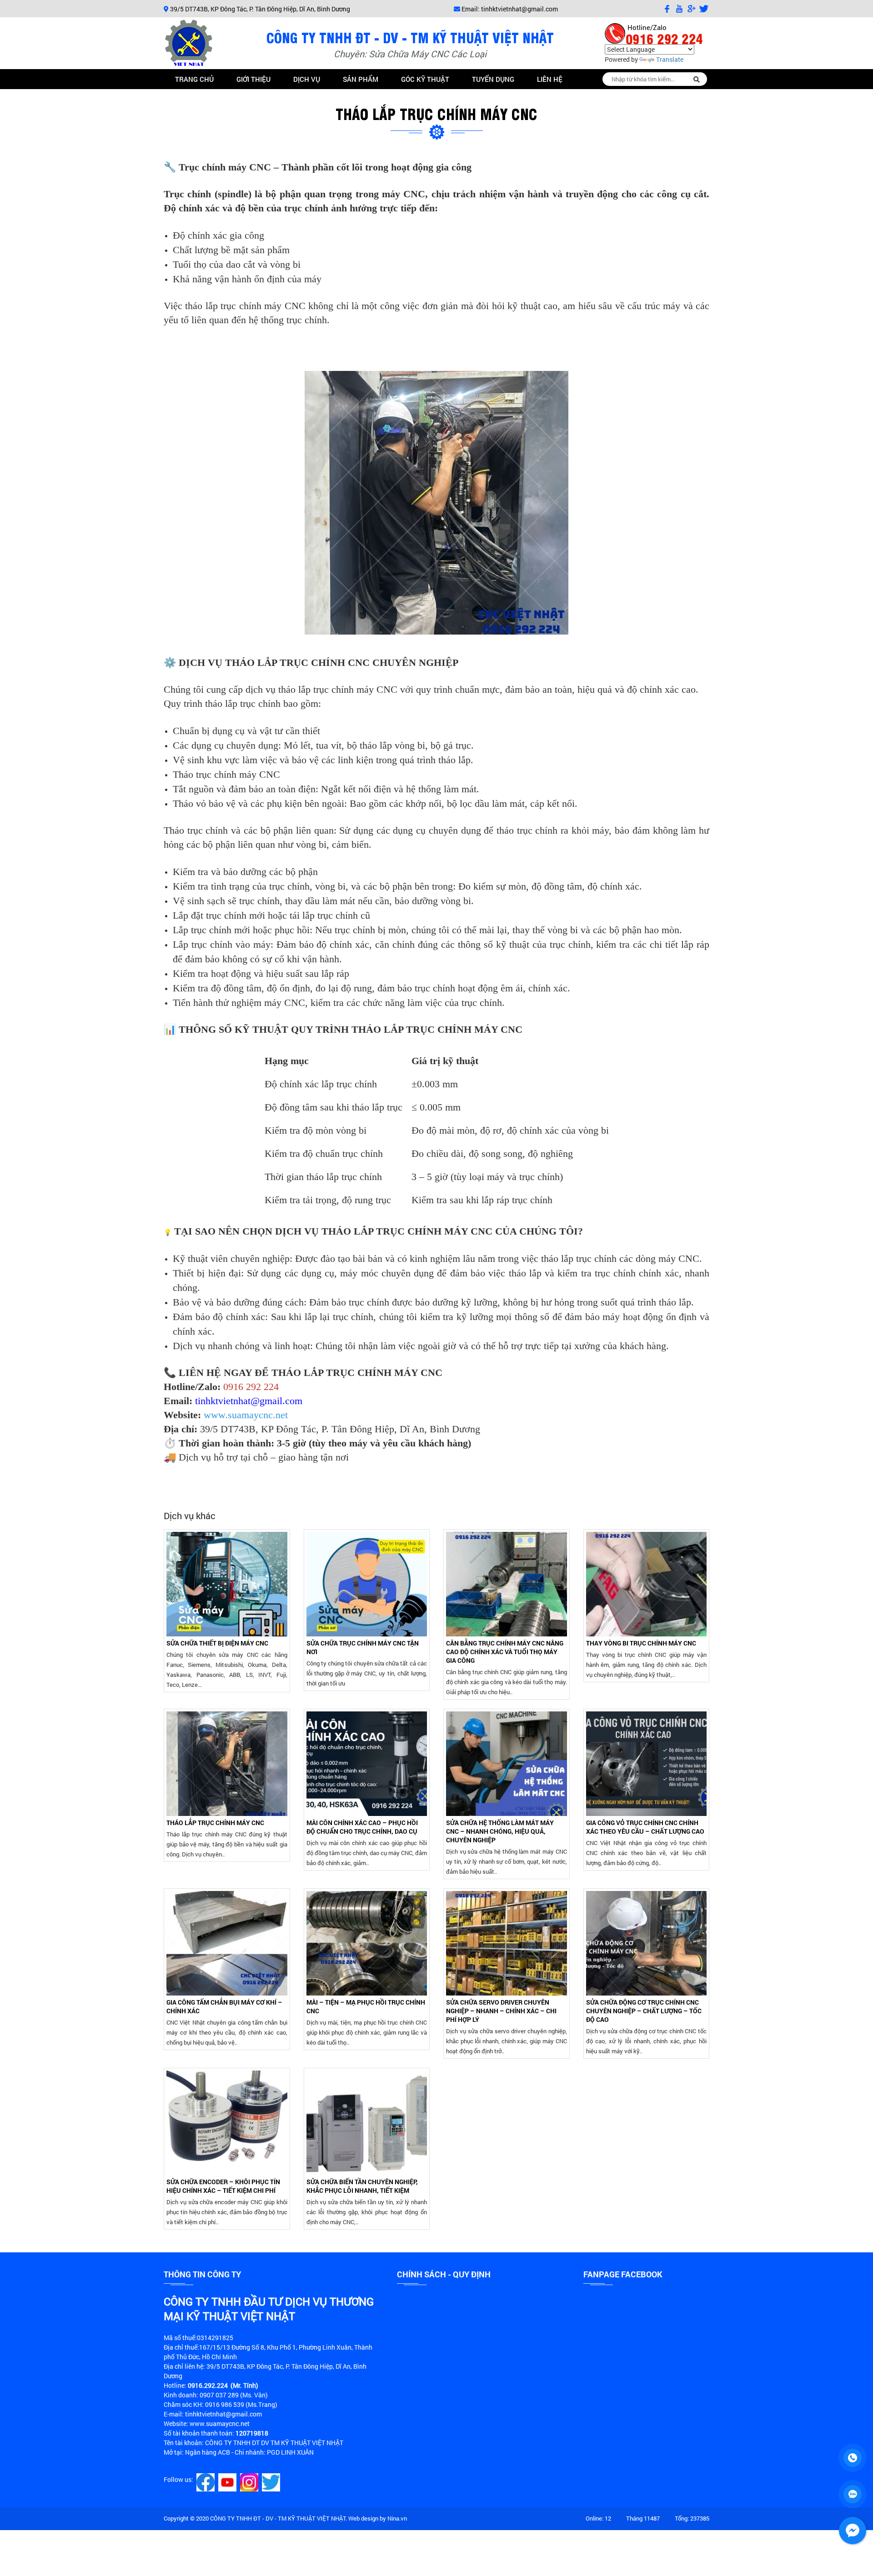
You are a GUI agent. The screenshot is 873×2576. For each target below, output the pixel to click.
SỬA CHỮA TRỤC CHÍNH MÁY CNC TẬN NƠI (363, 1647)
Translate (670, 59)
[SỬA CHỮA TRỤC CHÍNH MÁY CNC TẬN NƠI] (367, 1584)
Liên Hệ (550, 79)
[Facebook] (207, 2482)
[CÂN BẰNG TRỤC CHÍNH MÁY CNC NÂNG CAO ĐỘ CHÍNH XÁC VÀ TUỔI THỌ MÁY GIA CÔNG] (507, 1584)
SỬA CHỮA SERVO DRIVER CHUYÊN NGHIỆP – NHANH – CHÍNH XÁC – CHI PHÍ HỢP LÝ (501, 2011)
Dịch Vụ (307, 79)
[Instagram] (250, 2482)
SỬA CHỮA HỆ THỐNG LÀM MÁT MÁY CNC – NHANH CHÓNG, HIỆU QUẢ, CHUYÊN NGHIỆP (500, 1831)
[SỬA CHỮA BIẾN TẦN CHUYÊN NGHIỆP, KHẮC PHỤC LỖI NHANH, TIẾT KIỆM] (367, 2123)
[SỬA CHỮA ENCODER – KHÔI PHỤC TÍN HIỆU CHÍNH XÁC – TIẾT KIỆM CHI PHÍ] (227, 2123)
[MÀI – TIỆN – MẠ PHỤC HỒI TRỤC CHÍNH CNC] (367, 1943)
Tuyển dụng (493, 79)
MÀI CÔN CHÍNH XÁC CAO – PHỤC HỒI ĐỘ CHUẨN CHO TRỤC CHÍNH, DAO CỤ (362, 1827)
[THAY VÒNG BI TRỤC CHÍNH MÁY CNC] (647, 1584)
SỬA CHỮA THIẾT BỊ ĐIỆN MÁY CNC (217, 1643)
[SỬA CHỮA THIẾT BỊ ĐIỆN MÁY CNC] (227, 1584)
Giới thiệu (253, 79)
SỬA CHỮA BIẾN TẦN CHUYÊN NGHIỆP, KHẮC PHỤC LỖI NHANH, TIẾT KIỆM (362, 2186)
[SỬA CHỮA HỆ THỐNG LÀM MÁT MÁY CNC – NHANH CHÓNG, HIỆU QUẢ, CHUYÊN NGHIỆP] (507, 1764)
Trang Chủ (194, 79)
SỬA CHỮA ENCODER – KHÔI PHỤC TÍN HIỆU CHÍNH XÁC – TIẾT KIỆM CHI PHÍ (223, 2186)
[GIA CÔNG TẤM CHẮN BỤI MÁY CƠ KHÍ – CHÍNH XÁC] (227, 1943)
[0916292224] (853, 2458)
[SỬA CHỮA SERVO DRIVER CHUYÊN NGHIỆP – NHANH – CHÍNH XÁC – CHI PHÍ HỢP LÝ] (507, 1943)
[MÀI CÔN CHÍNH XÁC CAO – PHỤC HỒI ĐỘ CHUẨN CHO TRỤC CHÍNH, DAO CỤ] (367, 1764)
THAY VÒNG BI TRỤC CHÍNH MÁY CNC (641, 1643)
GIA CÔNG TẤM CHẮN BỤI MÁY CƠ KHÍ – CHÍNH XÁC (224, 2006)
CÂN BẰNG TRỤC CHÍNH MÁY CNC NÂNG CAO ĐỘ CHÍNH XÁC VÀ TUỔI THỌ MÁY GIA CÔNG (505, 1652)
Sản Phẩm (361, 79)
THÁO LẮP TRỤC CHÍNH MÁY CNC (215, 1823)
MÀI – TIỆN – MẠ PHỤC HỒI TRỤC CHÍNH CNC (366, 2006)
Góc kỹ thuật (425, 79)
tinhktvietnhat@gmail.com (519, 9)
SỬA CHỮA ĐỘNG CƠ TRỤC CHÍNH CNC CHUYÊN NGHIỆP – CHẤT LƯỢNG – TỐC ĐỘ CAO (644, 2011)
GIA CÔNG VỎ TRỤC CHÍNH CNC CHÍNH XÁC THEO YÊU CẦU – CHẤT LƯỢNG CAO (645, 1827)
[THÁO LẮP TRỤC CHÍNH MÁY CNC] (227, 1764)
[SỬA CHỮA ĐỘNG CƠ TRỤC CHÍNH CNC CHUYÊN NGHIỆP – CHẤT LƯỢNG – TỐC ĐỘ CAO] (647, 1943)
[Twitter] (272, 2482)
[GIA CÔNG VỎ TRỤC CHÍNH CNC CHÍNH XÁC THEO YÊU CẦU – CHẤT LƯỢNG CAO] (647, 1764)
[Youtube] (228, 2482)
